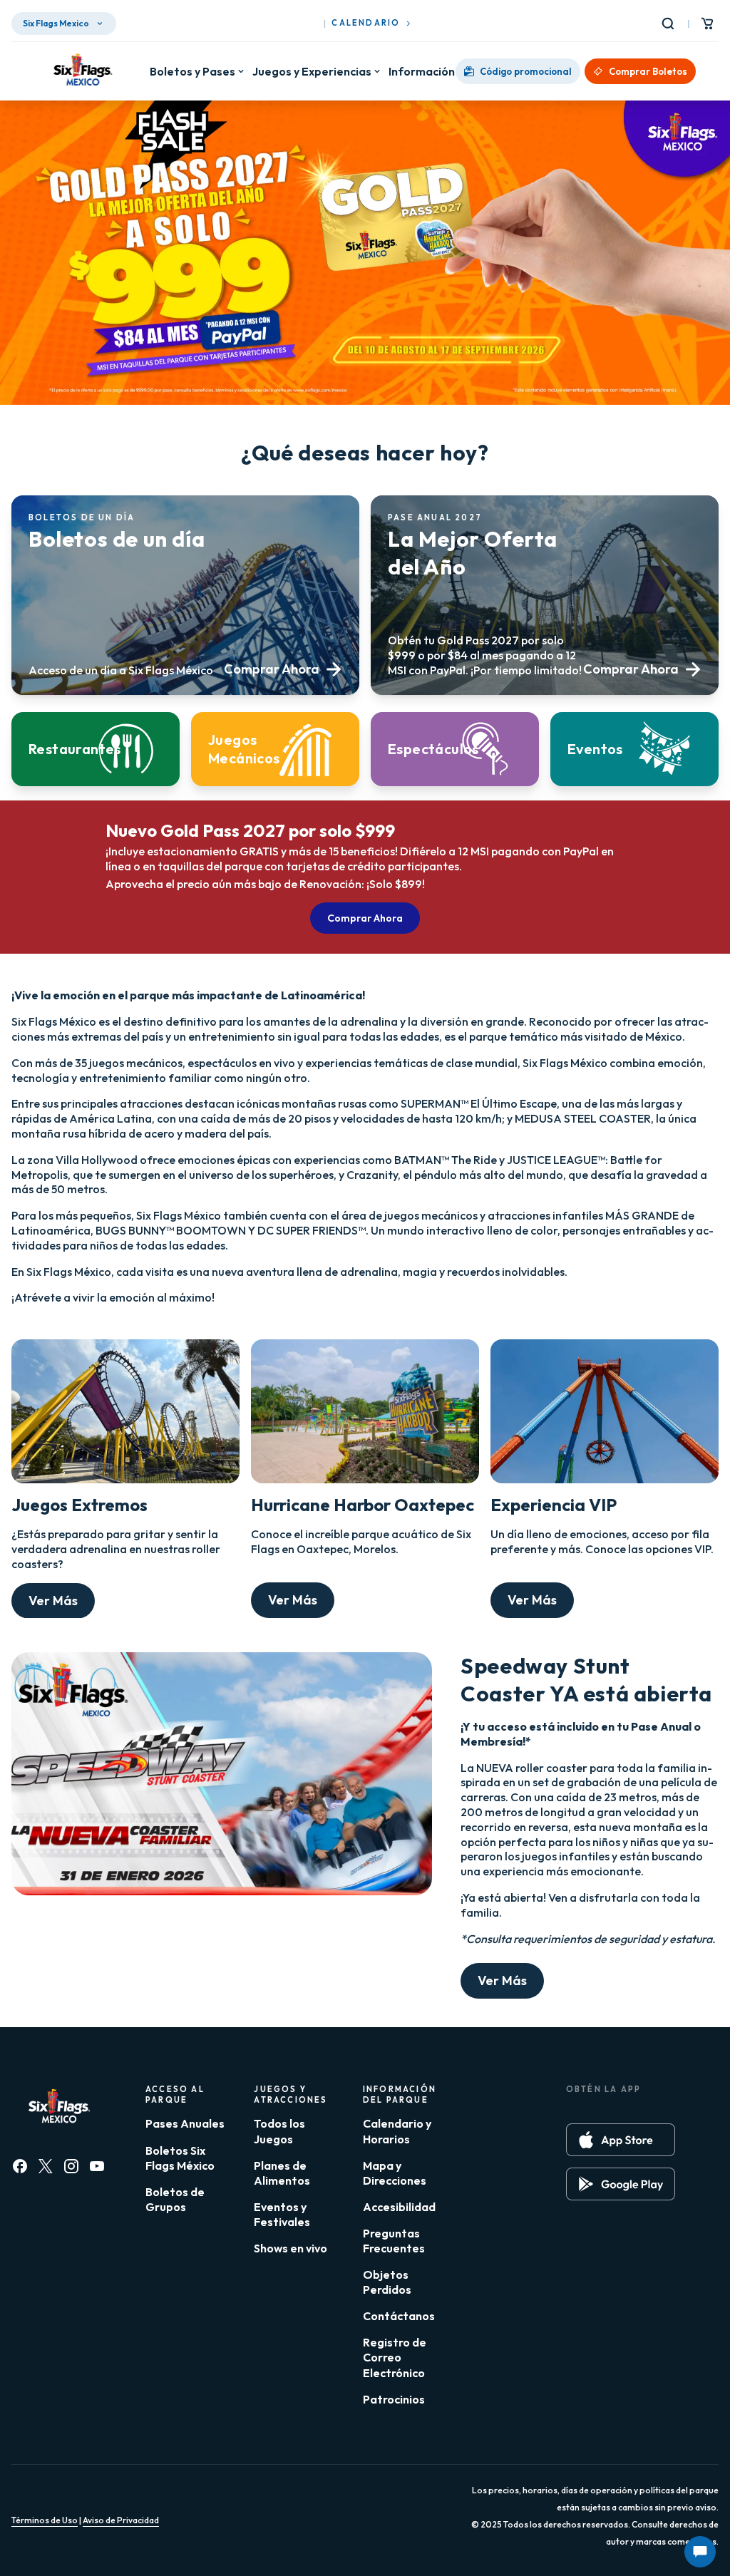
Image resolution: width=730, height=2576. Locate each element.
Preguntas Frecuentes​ (394, 2241)
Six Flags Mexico (56, 23)
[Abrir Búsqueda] (671, 24)
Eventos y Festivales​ (282, 2214)
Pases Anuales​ (185, 2123)
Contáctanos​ (399, 2316)
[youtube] (97, 2166)
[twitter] (46, 2166)
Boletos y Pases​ (192, 71)
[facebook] (20, 2166)
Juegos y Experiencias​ (312, 71)
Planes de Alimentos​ (282, 2173)
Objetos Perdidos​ (387, 2282)
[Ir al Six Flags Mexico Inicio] (81, 71)
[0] (707, 24)
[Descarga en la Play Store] (621, 2184)
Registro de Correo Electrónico (395, 2357)
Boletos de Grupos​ (175, 2199)
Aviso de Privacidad (121, 2520)
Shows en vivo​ (291, 2248)
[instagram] (71, 2166)
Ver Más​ (53, 1601)
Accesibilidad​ (399, 2207)
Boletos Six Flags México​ (180, 2158)
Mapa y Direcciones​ (395, 2173)
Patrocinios (394, 2399)
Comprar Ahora (365, 918)
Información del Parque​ (452, 71)
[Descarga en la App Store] (621, 2140)
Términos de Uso (45, 2520)
